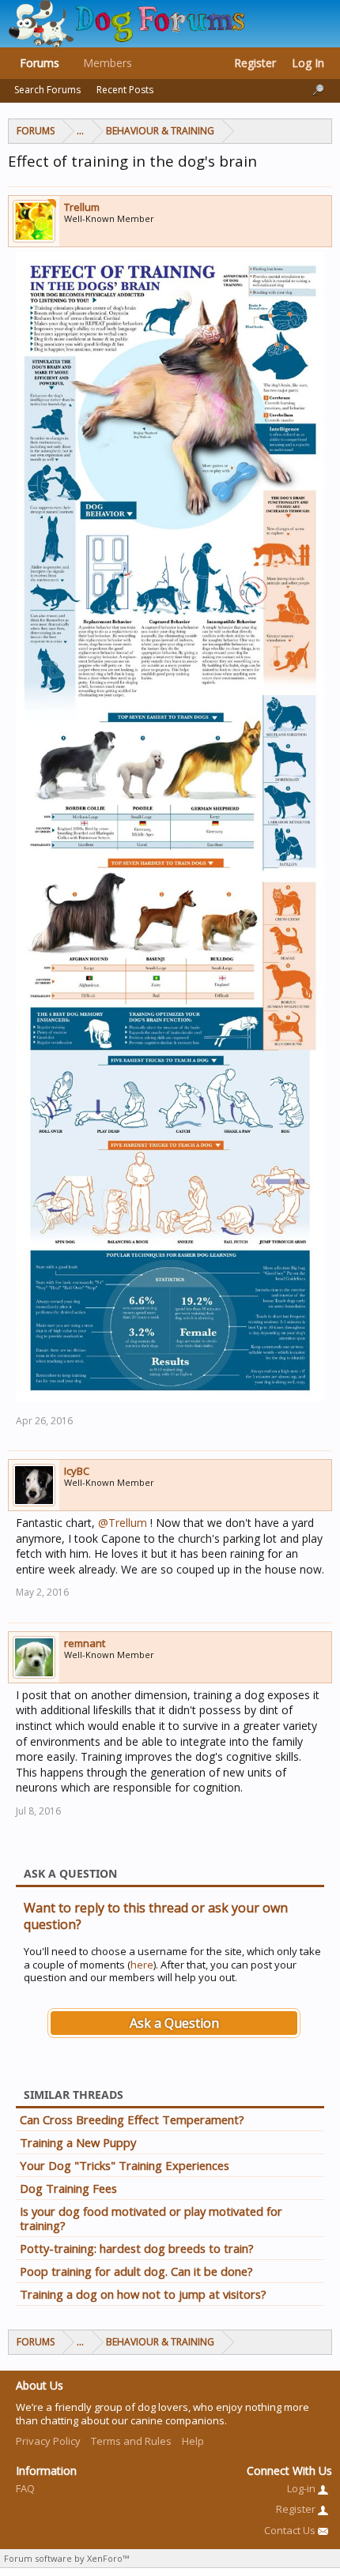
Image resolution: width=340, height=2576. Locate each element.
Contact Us (291, 2530)
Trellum (82, 207)
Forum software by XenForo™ (66, 2558)
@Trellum (123, 1523)
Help (193, 2441)
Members (108, 63)
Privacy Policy (48, 2441)
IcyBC (77, 1471)
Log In (308, 63)
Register (255, 63)
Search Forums (47, 90)
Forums (40, 63)
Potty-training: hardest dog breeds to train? (137, 2248)
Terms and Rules (131, 2441)
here (142, 1965)
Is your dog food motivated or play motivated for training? (151, 2218)
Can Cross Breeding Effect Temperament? (132, 2119)
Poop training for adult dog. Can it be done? (136, 2271)
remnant (85, 1643)
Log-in (302, 2488)
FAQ (25, 2488)
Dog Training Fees (68, 2188)
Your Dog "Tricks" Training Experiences (125, 2165)
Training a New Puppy (78, 2142)
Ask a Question (174, 2023)
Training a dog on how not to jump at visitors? (143, 2294)
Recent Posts (125, 90)
